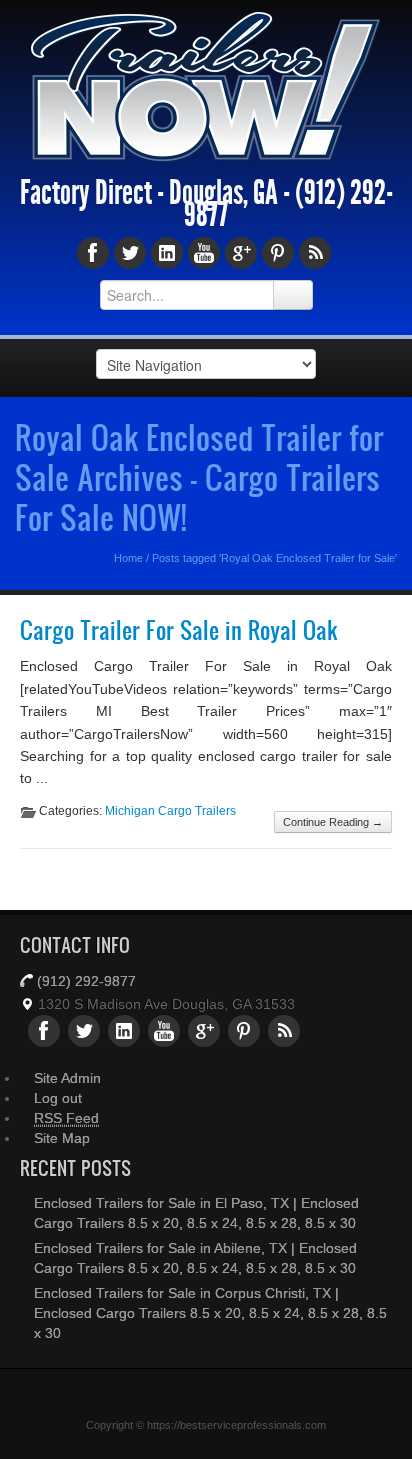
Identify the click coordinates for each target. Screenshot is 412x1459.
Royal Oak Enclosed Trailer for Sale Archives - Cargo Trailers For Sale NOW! (199, 477)
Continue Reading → (333, 822)
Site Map (62, 1138)
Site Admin (67, 1078)
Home (128, 558)
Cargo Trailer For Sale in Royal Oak (178, 630)
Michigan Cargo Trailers (170, 811)
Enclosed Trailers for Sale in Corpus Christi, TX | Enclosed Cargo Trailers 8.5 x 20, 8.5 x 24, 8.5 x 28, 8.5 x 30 (210, 1313)
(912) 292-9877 (86, 981)
